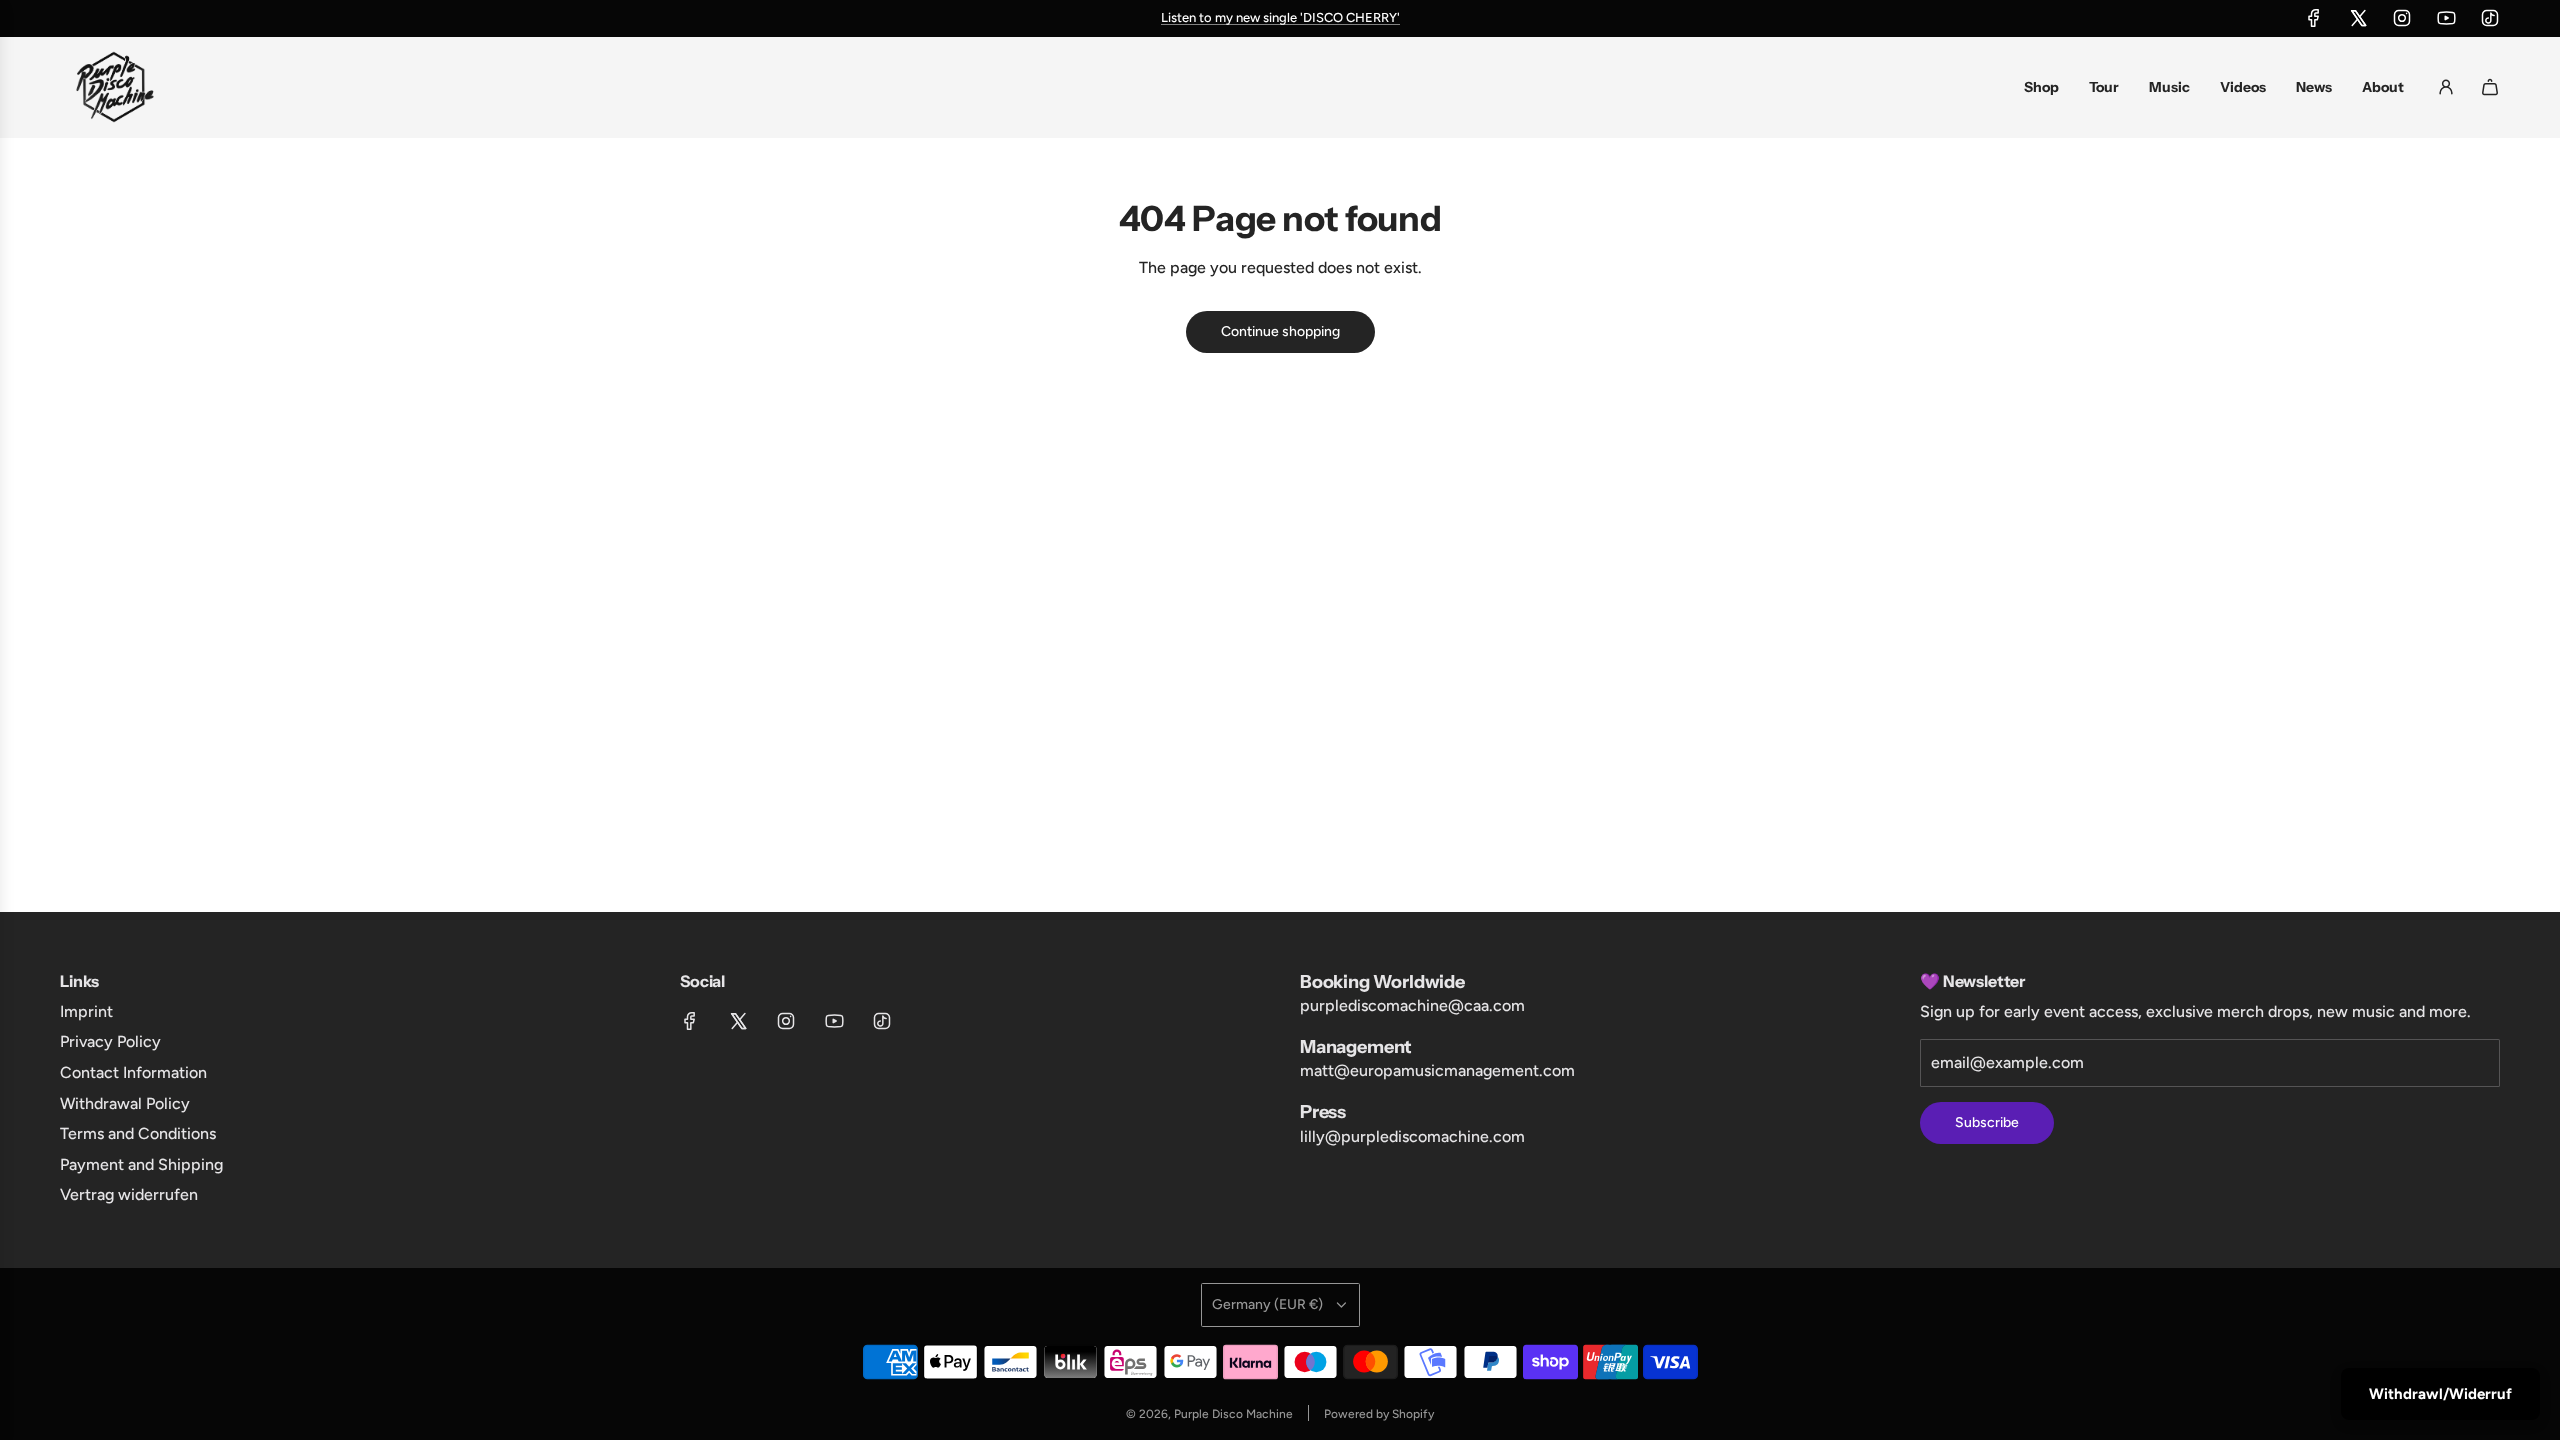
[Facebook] (2314, 18)
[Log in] (2446, 87)
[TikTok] (2490, 18)
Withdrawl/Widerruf (2440, 1394)
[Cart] (2490, 87)
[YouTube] (2446, 18)
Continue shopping (1280, 331)
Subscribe (1987, 1122)
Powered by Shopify (1379, 1414)
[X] (2358, 18)
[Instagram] (2402, 18)
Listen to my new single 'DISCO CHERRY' (1280, 17)
